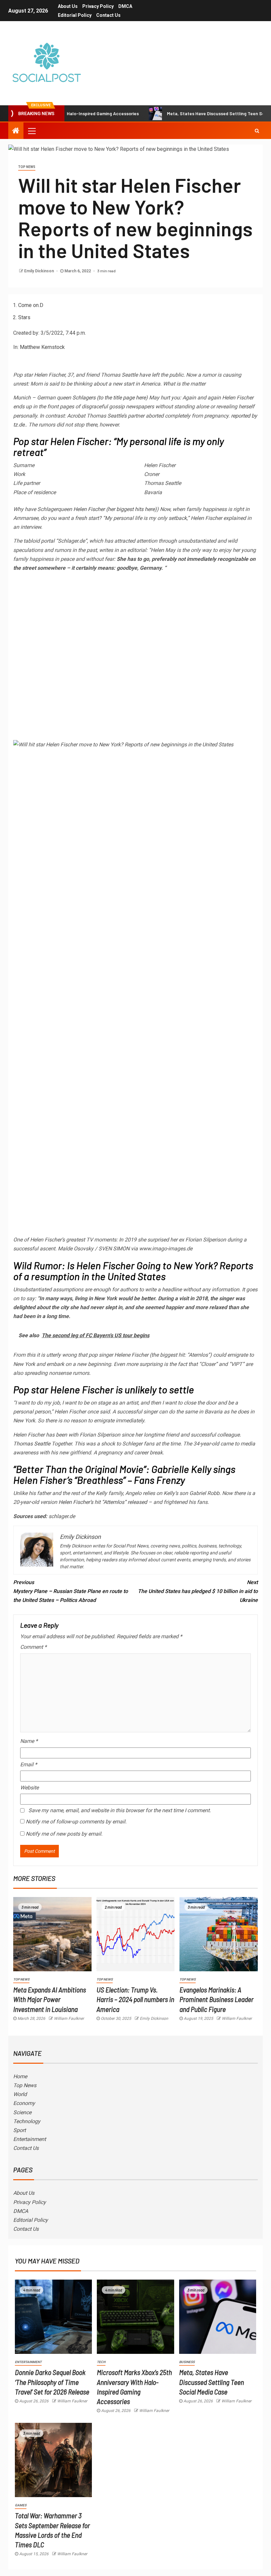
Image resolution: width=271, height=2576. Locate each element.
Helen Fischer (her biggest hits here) (115, 509)
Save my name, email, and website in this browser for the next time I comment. (120, 1810)
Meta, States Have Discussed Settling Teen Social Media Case (197, 113)
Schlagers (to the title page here (109, 398)
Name (29, 1741)
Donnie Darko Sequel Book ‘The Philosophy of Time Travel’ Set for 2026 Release (52, 2382)
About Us (68, 6)
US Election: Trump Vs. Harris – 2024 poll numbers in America (135, 1999)
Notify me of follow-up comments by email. (76, 1822)
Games (21, 2505)
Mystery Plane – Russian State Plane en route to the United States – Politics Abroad (71, 1591)
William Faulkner (69, 2018)
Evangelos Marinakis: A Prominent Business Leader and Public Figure (216, 1999)
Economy (24, 2103)
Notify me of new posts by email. (64, 1834)
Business (187, 2362)
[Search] (257, 131)
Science (22, 2112)
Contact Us (108, 15)
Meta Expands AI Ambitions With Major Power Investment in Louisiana (50, 1999)
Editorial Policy (75, 15)
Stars (24, 317)
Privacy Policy (98, 6)
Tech (101, 2362)
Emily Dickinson (39, 271)
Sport (19, 2130)
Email (29, 1764)
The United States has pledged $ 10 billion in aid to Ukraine (198, 1591)
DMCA (125, 6)
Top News (27, 167)
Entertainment (30, 2139)
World (20, 2094)
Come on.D (31, 305)
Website (29, 1788)
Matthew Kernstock (42, 347)
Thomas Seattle (32, 1444)
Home (20, 2076)
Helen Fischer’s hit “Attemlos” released (103, 1502)
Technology (27, 2121)
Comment (33, 1647)
